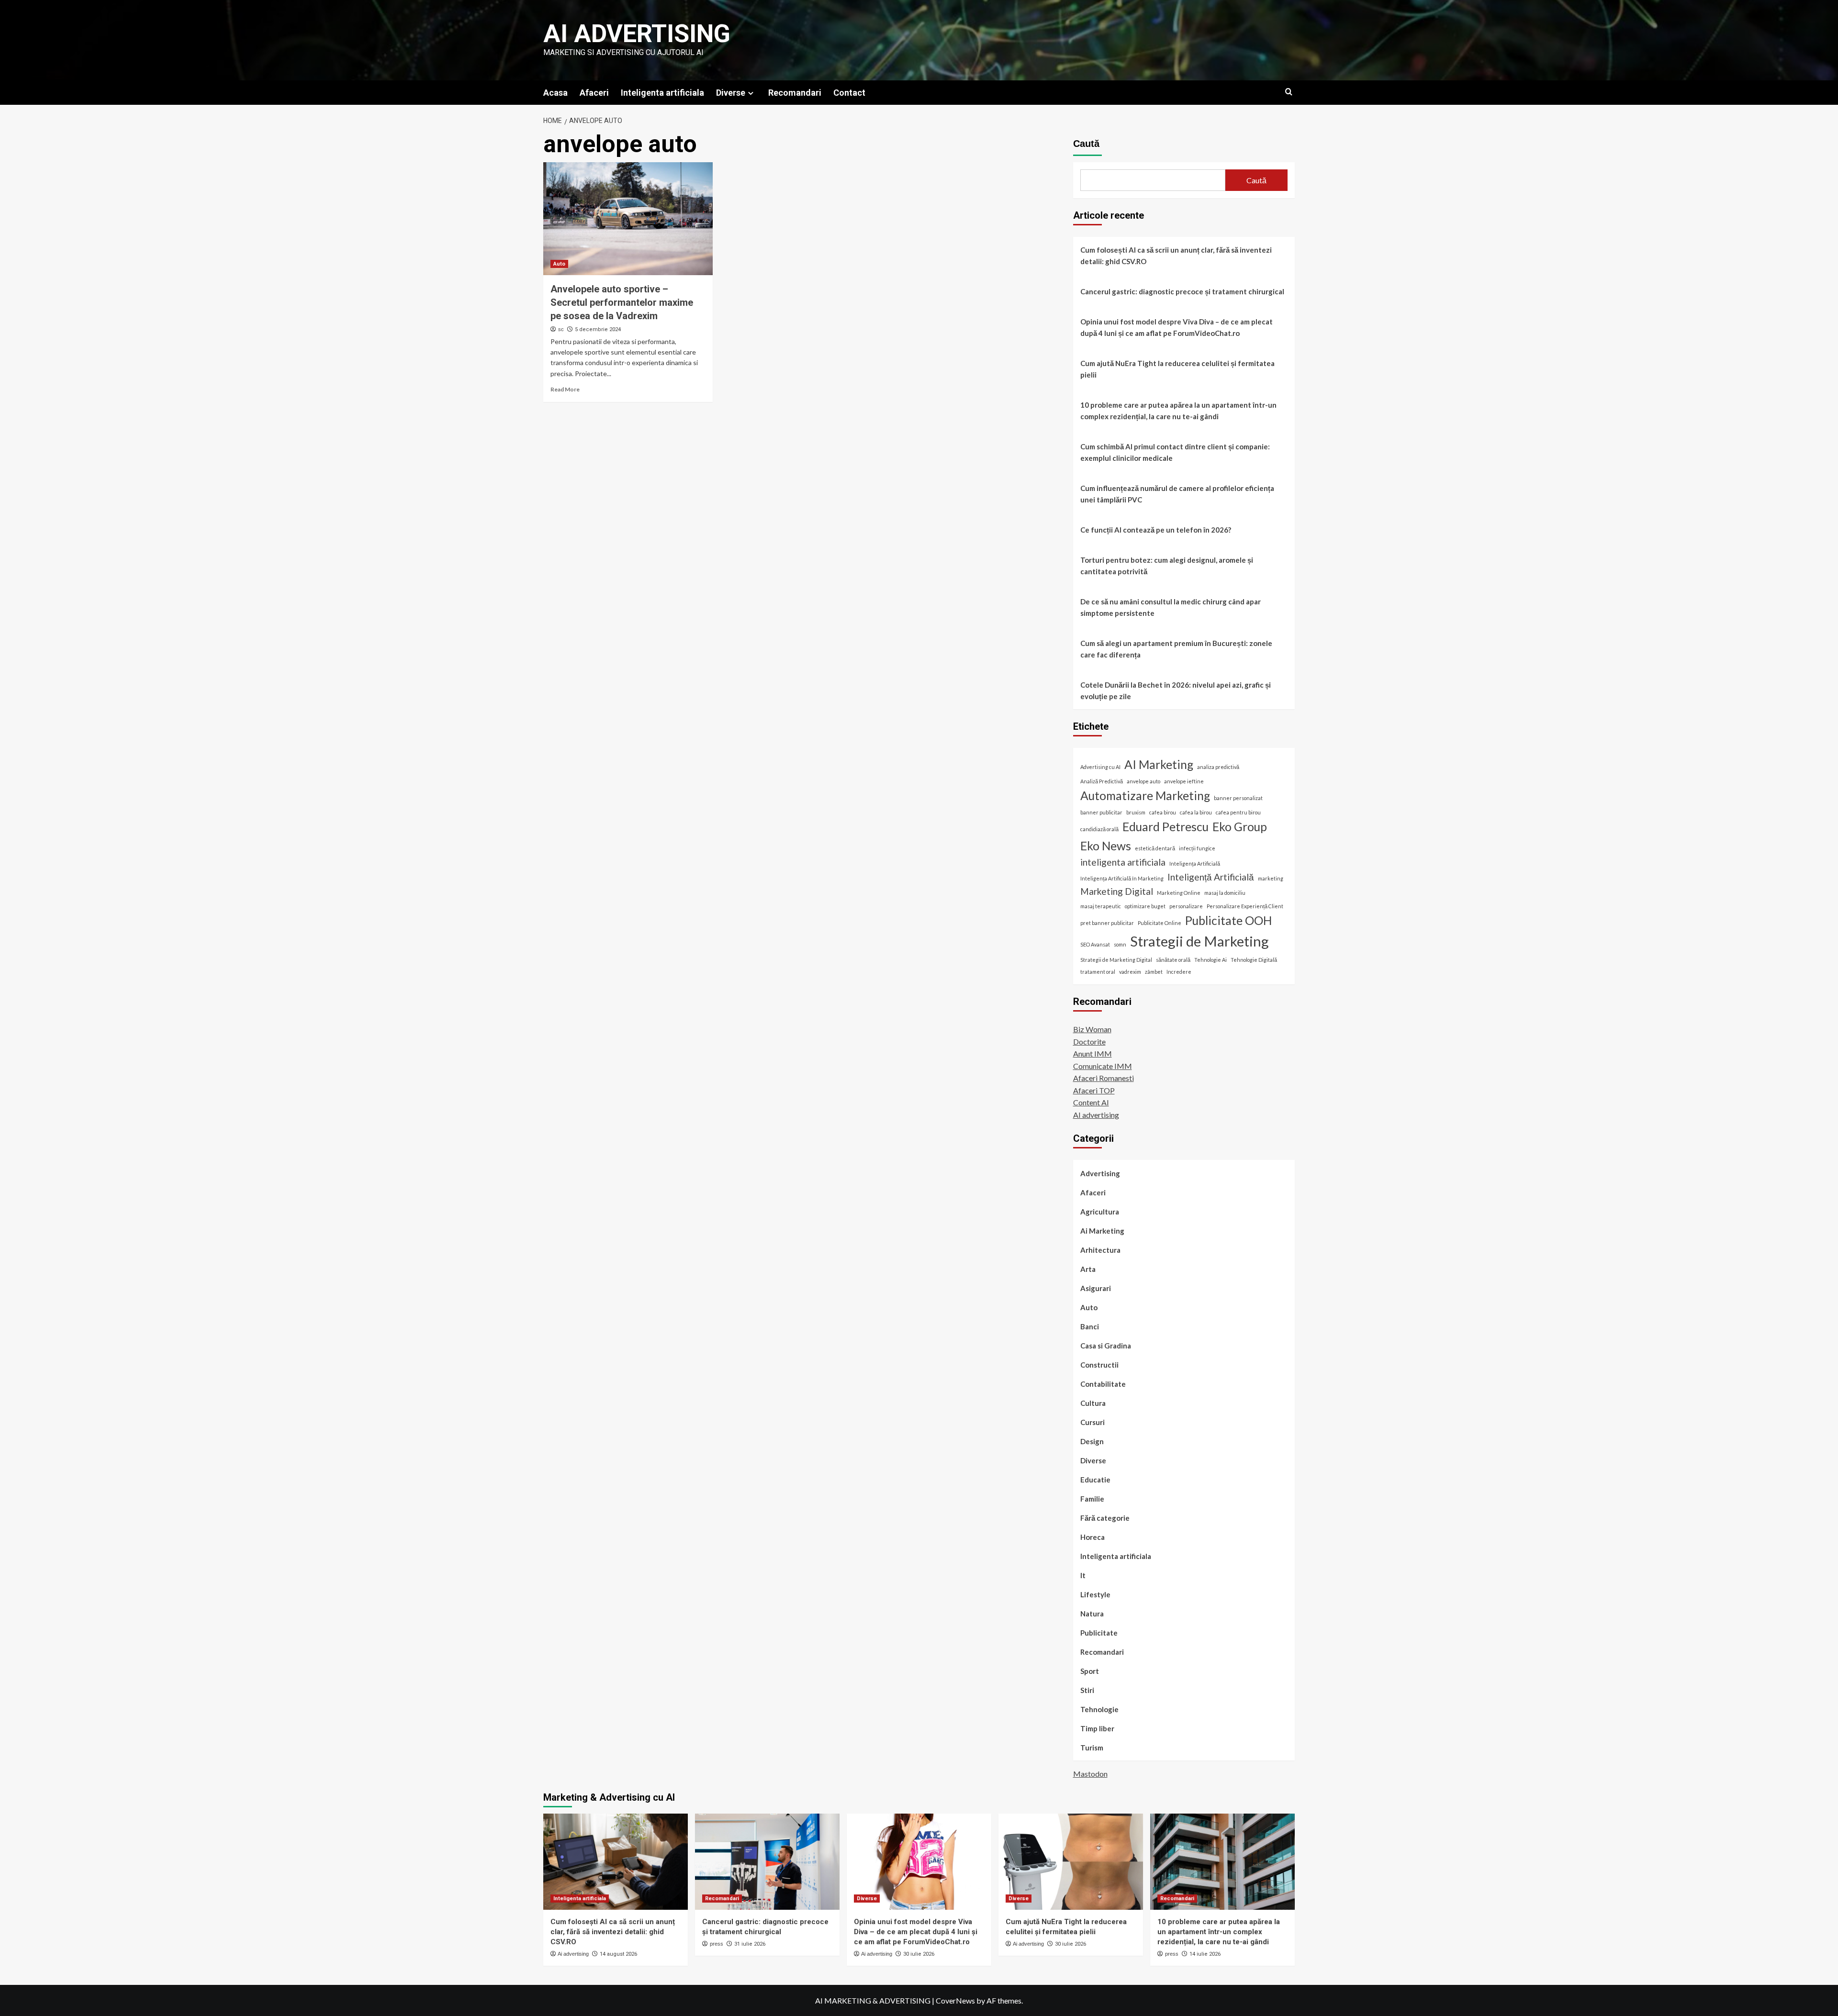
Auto (559, 264)
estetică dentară (1155, 848)
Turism (1092, 1748)
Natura (1092, 1614)
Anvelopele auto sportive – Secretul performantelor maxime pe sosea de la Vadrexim (622, 302)
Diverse (731, 93)
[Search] (1289, 92)
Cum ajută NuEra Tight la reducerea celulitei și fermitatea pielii (1177, 369)
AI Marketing (1159, 764)
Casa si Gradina (1106, 1346)
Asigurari (1096, 1288)
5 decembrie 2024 (598, 329)
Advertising (1100, 1173)
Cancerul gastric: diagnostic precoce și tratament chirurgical (1182, 291)
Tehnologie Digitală (1254, 960)
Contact (849, 93)
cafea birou (1163, 812)
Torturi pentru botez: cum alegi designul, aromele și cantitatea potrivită (1167, 566)
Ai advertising (637, 34)
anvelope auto (1143, 781)
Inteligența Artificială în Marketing (1122, 878)
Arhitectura (1100, 1250)
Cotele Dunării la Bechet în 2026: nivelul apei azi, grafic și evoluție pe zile (1176, 691)
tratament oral (1098, 972)
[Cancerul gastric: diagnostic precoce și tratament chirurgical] (767, 1862)
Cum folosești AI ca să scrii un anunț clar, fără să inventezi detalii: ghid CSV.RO (1176, 256)
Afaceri (594, 93)
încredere (1179, 972)
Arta (1088, 1269)
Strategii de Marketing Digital (1116, 960)
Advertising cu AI (1100, 767)
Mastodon (1090, 1774)
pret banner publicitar (1107, 923)
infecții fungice (1197, 848)
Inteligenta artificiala (662, 93)
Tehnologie (1099, 1709)
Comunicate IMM (1103, 1066)
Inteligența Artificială (1195, 863)
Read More (565, 389)
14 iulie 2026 (1205, 1954)
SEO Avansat (1095, 944)
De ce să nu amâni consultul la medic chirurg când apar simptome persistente (1171, 607)
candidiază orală (1099, 829)
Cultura (1093, 1403)
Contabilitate (1103, 1384)
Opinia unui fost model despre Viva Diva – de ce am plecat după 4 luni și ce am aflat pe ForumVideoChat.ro (1177, 327)
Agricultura (1100, 1212)
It (1083, 1575)
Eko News (1106, 846)
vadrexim (1130, 972)
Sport (1090, 1671)
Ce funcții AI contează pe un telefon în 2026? (1156, 530)
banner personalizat (1238, 798)
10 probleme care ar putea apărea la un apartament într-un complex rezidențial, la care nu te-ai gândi (1178, 411)
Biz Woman (1092, 1029)
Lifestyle (1095, 1594)
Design (1092, 1441)
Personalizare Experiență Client (1245, 906)
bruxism (1136, 812)
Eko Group (1240, 827)
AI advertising (1096, 1115)
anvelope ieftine (1184, 781)
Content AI (1091, 1102)
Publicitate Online (1160, 923)
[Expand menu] (751, 93)
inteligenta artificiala (1123, 862)
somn (1120, 944)
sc (561, 329)
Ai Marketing (1102, 1231)
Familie (1092, 1499)
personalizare (1186, 906)
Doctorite (1089, 1041)
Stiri (1087, 1690)
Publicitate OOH (1228, 920)
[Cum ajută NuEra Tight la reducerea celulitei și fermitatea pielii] (1071, 1862)
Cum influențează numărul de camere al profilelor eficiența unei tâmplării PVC (1177, 494)
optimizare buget (1145, 906)
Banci (1090, 1326)
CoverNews (955, 2000)
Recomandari (795, 93)
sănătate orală (1173, 960)
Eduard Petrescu (1166, 827)
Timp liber (1097, 1728)
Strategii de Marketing (1199, 941)
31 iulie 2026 (750, 1944)
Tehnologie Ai (1210, 960)
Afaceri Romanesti (1104, 1078)
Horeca (1093, 1537)
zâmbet (1154, 972)
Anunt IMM (1093, 1053)
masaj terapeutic (1101, 906)
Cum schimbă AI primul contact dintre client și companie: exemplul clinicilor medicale (1175, 452)
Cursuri (1093, 1422)
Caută (1086, 144)
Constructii (1099, 1365)
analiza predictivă (1218, 767)
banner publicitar (1101, 812)
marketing (1271, 878)
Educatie (1095, 1480)
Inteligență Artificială (1211, 877)
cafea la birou (1196, 812)
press (717, 1944)
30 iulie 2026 (919, 1954)
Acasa (555, 93)
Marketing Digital (1117, 891)
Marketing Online (1179, 893)
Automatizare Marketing (1145, 796)
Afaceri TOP (1094, 1090)
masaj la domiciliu (1225, 893)
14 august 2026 (618, 1954)
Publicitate (1099, 1633)
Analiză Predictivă (1102, 781)
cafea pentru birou (1238, 812)
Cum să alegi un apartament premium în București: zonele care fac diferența (1176, 649)
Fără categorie (1105, 1518)
